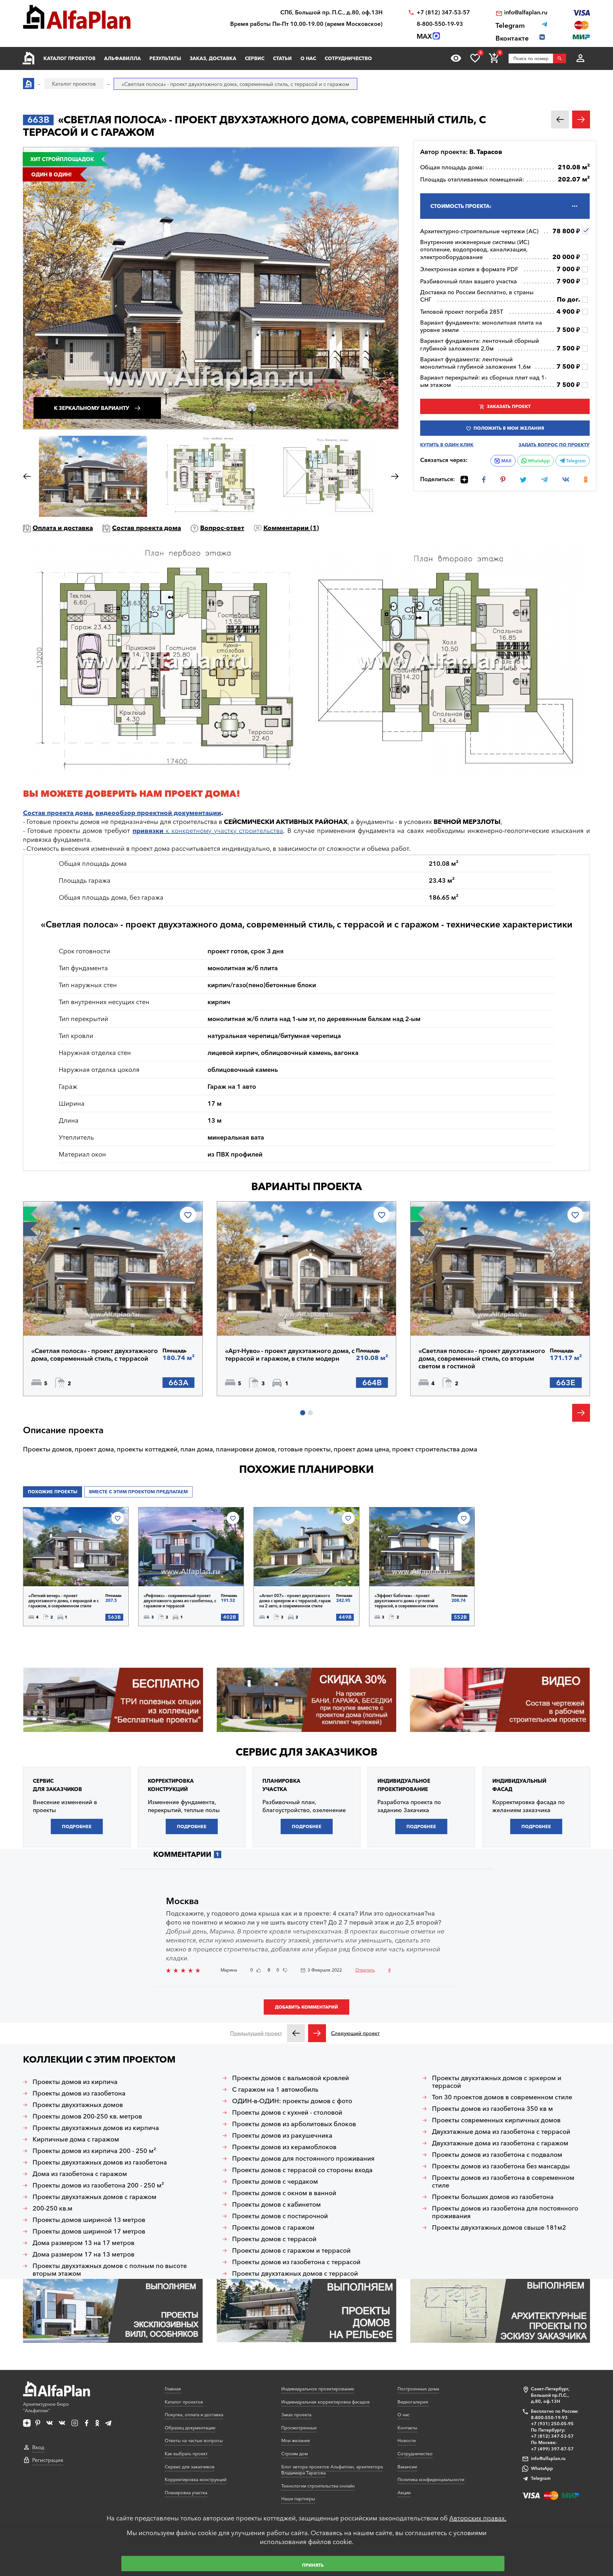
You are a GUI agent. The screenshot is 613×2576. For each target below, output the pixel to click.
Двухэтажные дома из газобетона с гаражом (500, 2143)
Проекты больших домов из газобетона (493, 2197)
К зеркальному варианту (92, 408)
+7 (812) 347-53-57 (443, 13)
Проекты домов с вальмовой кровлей (291, 2078)
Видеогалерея (413, 2402)
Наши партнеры (298, 2499)
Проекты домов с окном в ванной (284, 2193)
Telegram (575, 461)
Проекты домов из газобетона (79, 2093)
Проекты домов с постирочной (280, 2216)
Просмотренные (299, 2428)
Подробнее (62, 1319)
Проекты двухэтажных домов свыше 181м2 (499, 2227)
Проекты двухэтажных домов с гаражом (95, 2197)
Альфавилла (122, 58)
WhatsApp (538, 461)
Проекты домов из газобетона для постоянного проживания (505, 2212)
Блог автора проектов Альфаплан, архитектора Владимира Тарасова (332, 2470)
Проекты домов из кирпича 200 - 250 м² (94, 2151)
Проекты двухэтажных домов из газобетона (100, 2162)
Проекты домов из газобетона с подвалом (497, 2155)
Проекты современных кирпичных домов (496, 2120)
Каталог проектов (69, 58)
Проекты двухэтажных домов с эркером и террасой (497, 2082)
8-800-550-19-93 (440, 24)
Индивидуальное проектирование (318, 2389)
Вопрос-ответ (222, 528)
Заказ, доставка (213, 58)
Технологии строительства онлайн (318, 2486)
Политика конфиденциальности (431, 2480)
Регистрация (48, 2460)
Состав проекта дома (147, 528)
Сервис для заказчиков (306, 1752)
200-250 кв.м (53, 2208)
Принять (313, 2565)
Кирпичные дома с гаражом (76, 2139)
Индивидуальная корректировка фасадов (325, 2402)
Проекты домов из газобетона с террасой (296, 2262)
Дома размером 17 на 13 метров (83, 2254)
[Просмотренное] (456, 58)
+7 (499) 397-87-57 (552, 2449)
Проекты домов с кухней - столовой (287, 2112)
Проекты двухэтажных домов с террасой (295, 2273)
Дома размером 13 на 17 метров (83, 2243)
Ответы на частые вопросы (194, 2441)
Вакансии (407, 2467)
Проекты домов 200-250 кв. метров (87, 2116)
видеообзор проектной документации (158, 813)
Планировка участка (186, 2493)
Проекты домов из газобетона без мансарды (501, 2166)
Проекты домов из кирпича (75, 2082)
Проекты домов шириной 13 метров (89, 2220)
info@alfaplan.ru (526, 13)
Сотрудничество (348, 58)
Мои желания (296, 2441)
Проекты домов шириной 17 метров (89, 2231)
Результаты (165, 58)
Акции (404, 2493)
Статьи (282, 58)
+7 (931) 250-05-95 (552, 2424)
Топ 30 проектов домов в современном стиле (502, 2097)
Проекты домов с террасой (274, 2239)
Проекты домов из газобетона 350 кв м (492, 2109)
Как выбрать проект (186, 2454)
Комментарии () (291, 528)
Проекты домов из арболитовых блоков (294, 2124)
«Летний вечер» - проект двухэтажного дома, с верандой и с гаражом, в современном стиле (64, 1601)
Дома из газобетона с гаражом (80, 2174)
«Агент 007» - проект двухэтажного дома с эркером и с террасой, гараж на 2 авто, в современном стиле (295, 1601)
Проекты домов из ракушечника (282, 2135)
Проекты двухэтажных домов (78, 2105)
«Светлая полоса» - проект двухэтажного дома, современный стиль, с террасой (95, 1355)
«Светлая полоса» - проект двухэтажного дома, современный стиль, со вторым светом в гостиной (482, 1358)
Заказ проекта (296, 2415)
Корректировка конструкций (196, 2480)
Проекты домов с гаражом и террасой (291, 2250)
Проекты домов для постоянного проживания (303, 2158)
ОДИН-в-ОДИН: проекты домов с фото (292, 2101)
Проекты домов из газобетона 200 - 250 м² (98, 2185)
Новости (407, 2441)
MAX (506, 461)
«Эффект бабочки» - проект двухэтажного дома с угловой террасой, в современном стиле (406, 1601)
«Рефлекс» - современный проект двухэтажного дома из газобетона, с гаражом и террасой (180, 1601)
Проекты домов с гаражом (273, 2227)
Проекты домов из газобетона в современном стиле (503, 2181)
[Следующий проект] (317, 2033)
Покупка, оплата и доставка (194, 2415)
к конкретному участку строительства (208, 831)
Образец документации (190, 2428)
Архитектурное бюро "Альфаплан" (46, 2407)
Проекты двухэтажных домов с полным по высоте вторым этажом (110, 2270)
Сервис (255, 58)
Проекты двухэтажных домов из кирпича (96, 2128)
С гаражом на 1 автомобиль (275, 2089)
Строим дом (295, 2454)
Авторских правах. (478, 2518)
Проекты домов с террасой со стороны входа (302, 2170)
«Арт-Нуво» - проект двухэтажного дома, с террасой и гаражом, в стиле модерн (290, 1355)
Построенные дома (418, 2389)
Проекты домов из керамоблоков (284, 2147)
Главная (173, 2389)
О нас (308, 58)
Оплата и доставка (63, 528)
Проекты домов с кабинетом (276, 2204)
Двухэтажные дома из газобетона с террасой (501, 2132)
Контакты (407, 2428)
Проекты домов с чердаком (275, 2181)
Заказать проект (509, 406)
